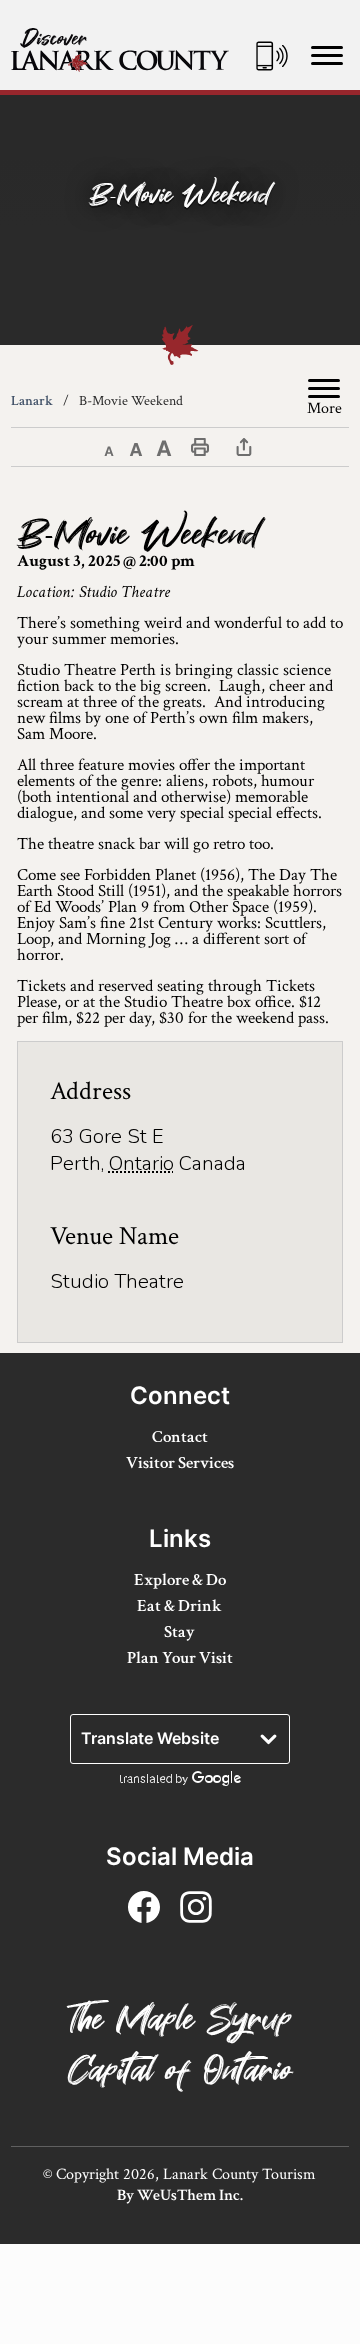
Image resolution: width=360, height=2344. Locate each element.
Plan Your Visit (180, 1658)
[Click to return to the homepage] (120, 50)
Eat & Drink (179, 1606)
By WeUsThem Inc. (180, 2195)
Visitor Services (180, 1463)
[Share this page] (244, 446)
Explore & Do (180, 1580)
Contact (180, 1437)
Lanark (32, 401)
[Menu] (327, 55)
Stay (179, 1632)
